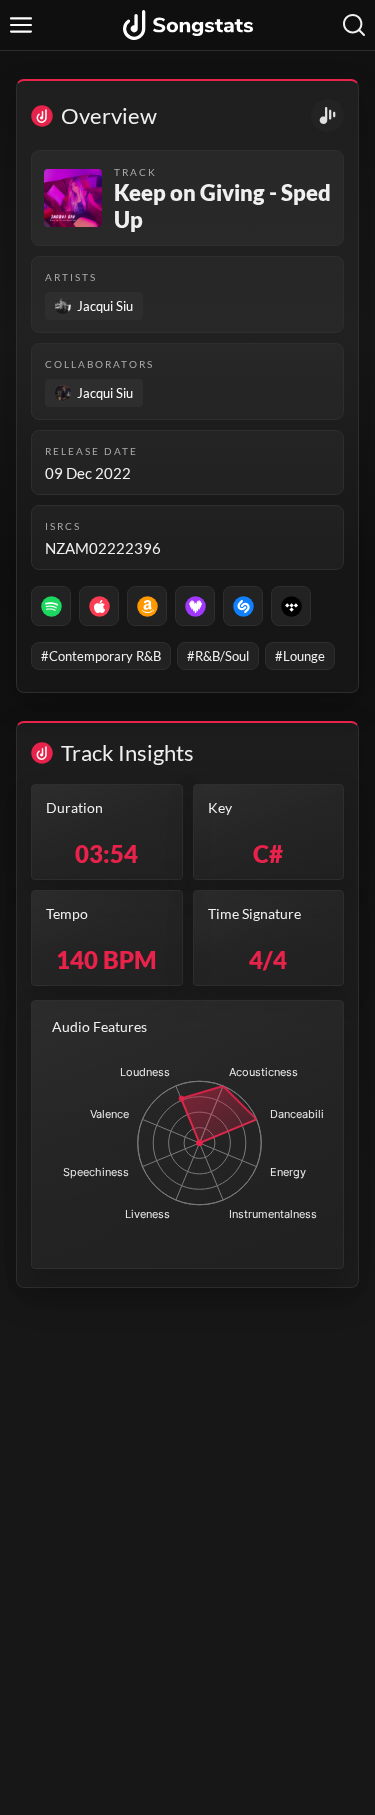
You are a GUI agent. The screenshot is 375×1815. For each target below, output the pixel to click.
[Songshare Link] (327, 115)
